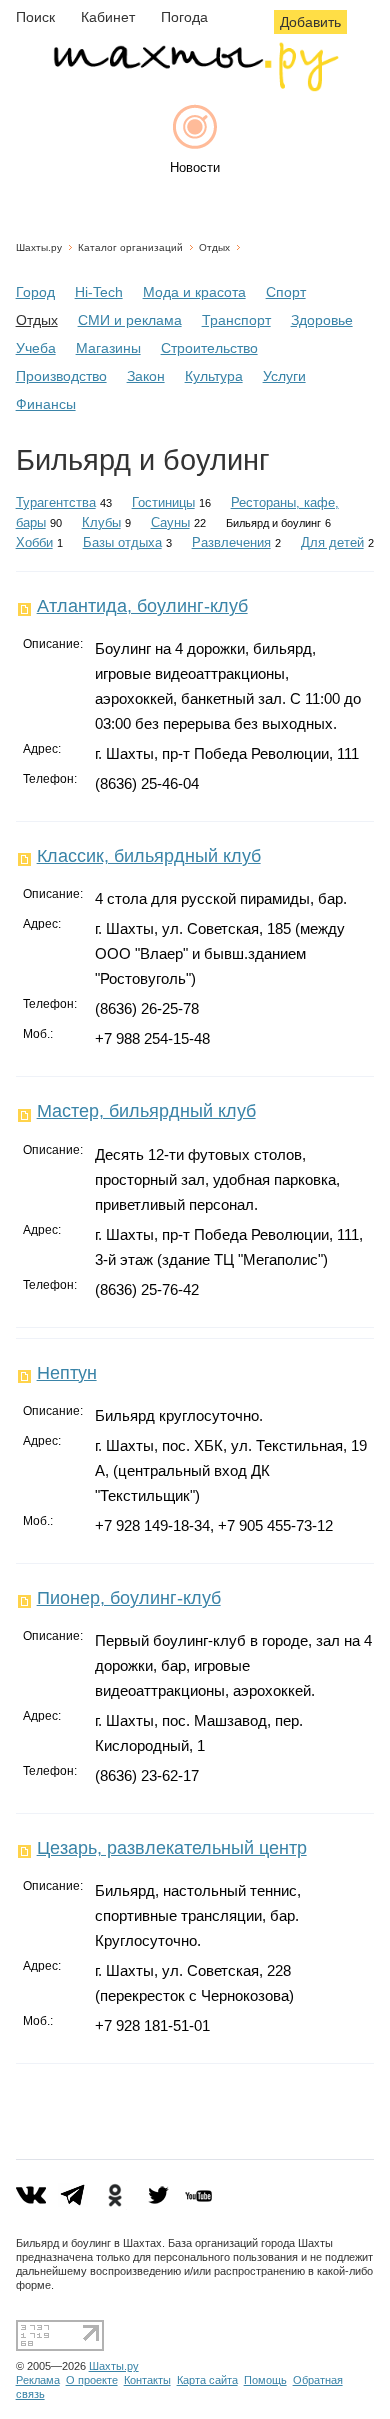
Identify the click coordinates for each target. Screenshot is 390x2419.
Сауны (170, 522)
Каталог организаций (130, 247)
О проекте (92, 2380)
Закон (146, 376)
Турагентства (56, 502)
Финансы (46, 404)
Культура (214, 376)
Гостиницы (163, 502)
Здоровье (322, 320)
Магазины (108, 348)
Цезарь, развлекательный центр (172, 1848)
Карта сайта (207, 2380)
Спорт (286, 292)
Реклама (38, 2380)
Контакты (147, 2380)
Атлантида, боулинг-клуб (142, 606)
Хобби (34, 542)
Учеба (36, 348)
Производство (61, 376)
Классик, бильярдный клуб (149, 856)
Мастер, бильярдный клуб (146, 1111)
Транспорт (236, 320)
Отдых (214, 247)
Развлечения (231, 542)
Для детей (332, 542)
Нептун (67, 1373)
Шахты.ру (39, 247)
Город (35, 292)
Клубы (101, 522)
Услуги (284, 376)
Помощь (265, 2380)
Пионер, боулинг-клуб (129, 1598)
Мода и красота (194, 292)
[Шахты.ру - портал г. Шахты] (195, 86)
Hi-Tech (99, 292)
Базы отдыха (122, 542)
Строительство (209, 348)
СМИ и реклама (130, 320)
